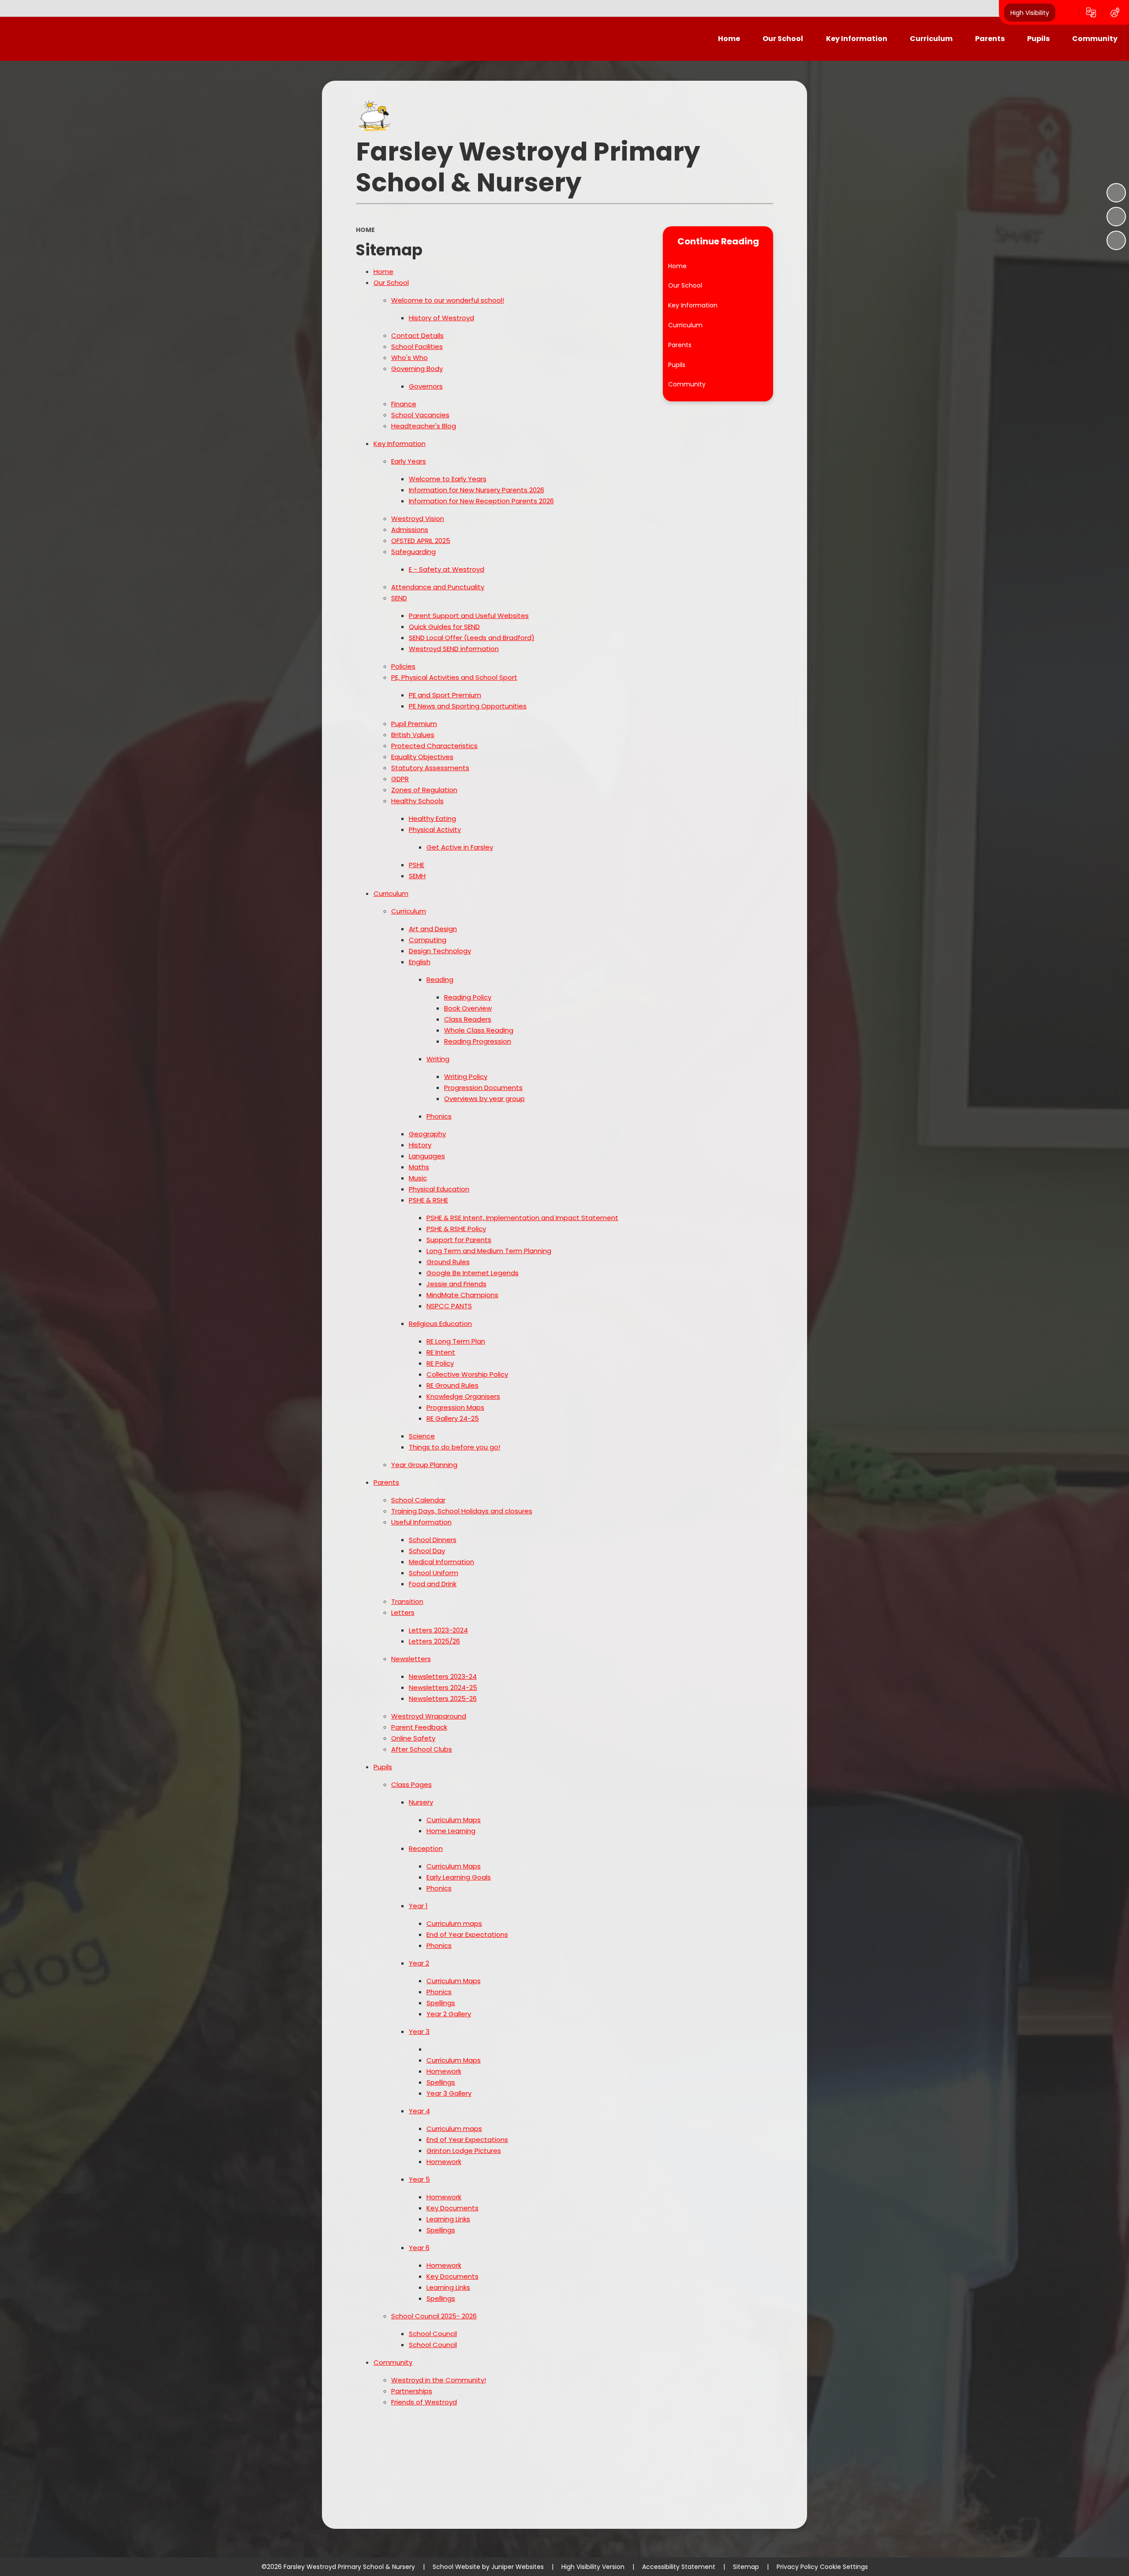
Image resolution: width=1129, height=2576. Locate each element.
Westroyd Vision (418, 519)
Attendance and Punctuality (438, 587)
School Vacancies (420, 415)
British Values (413, 735)
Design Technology (440, 951)
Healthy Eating (432, 818)
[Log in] (1115, 12)
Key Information (400, 444)
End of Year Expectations (467, 1934)
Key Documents (452, 2208)
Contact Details (417, 335)
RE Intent (441, 1352)
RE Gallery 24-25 (453, 1418)
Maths (419, 1167)
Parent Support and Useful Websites (469, 616)
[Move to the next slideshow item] (1116, 240)
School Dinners (433, 1540)
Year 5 (419, 2179)
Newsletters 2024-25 (443, 1687)
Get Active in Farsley (460, 847)
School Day (427, 1551)
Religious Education (440, 1324)
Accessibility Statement (679, 2567)
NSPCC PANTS (449, 1306)
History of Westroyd (441, 318)
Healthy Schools (417, 801)
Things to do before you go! (454, 1447)
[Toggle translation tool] (1091, 12)
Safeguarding (413, 552)
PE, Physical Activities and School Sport (454, 677)
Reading (440, 979)
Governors (426, 386)
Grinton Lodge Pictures (464, 2151)
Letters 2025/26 (434, 1641)
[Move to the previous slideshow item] (1116, 217)
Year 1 (418, 1906)
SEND (399, 598)
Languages (427, 1156)
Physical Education (439, 1189)
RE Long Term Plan (456, 1341)
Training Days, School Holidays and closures (462, 1511)
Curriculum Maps (454, 1820)
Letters (403, 1612)
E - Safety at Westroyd (447, 569)
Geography (427, 1134)
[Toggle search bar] (1067, 12)
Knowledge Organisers (463, 1396)
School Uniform (434, 1573)
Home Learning (451, 1831)
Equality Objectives (422, 757)
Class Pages (411, 1784)
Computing (428, 940)
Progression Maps (455, 1407)
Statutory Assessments (430, 768)
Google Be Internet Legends (473, 1273)
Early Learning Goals (459, 1877)
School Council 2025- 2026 (434, 2316)
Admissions (410, 530)
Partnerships (412, 2391)
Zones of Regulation (424, 790)
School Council (433, 2334)
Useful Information (421, 1522)
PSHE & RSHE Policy (456, 1229)
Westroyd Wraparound (429, 1716)
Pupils (383, 1767)
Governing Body (417, 369)
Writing (438, 1059)
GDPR (400, 779)
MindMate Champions (462, 1295)
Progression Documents (483, 1088)
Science (422, 1436)
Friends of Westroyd (424, 2402)
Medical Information (441, 1562)
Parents (386, 1482)
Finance (404, 404)
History (420, 1145)
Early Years (409, 461)
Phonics (439, 1116)
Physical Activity (435, 829)
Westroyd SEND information (454, 649)
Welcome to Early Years (448, 479)
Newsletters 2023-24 (443, 1676)
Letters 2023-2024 (438, 1630)
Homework (444, 2071)
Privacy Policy (797, 2567)
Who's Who (409, 358)
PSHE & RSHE (428, 1200)
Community (393, 2362)
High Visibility (1030, 12)
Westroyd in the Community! (439, 2380)
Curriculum (391, 893)
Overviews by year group (484, 1099)
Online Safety (413, 1738)
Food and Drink (433, 1584)
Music (418, 1178)
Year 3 (419, 2031)
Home (365, 230)
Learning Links (448, 2219)
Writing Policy (466, 1076)
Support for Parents (459, 1240)
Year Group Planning (424, 1465)
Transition (407, 1601)
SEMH (417, 876)
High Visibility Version (593, 2567)
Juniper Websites (518, 2567)
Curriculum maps (454, 1923)
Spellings (441, 2003)
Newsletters (411, 1659)
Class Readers (468, 1019)
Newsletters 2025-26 (443, 1698)
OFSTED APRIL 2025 (421, 541)
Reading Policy (468, 997)
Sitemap (746, 2567)
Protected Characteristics (434, 746)
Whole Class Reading (479, 1030)
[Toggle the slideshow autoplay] (1116, 193)
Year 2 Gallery (449, 2014)
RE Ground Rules (452, 1385)
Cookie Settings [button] (844, 2567)
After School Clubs (422, 1749)
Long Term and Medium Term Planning (489, 1251)
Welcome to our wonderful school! (448, 300)
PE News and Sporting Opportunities (468, 706)
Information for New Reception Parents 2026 (481, 501)
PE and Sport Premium (445, 695)
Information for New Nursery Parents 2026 (477, 490)
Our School (391, 283)
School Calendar (418, 1500)
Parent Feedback (419, 1727)
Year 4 (419, 2111)
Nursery (421, 1802)
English (420, 962)
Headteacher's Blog (424, 426)
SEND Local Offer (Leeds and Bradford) (472, 638)
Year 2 (419, 1963)
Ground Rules (448, 1262)
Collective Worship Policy (467, 1374)
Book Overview (468, 1008)
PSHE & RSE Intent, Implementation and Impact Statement (522, 1218)
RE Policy (440, 1363)
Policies (403, 666)
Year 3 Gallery (449, 2093)
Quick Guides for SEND (444, 627)
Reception (426, 1848)
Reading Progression (478, 1041)
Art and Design (433, 929)
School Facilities (417, 346)
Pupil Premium (414, 724)
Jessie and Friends (456, 1284)
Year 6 (419, 2248)
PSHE (417, 865)
